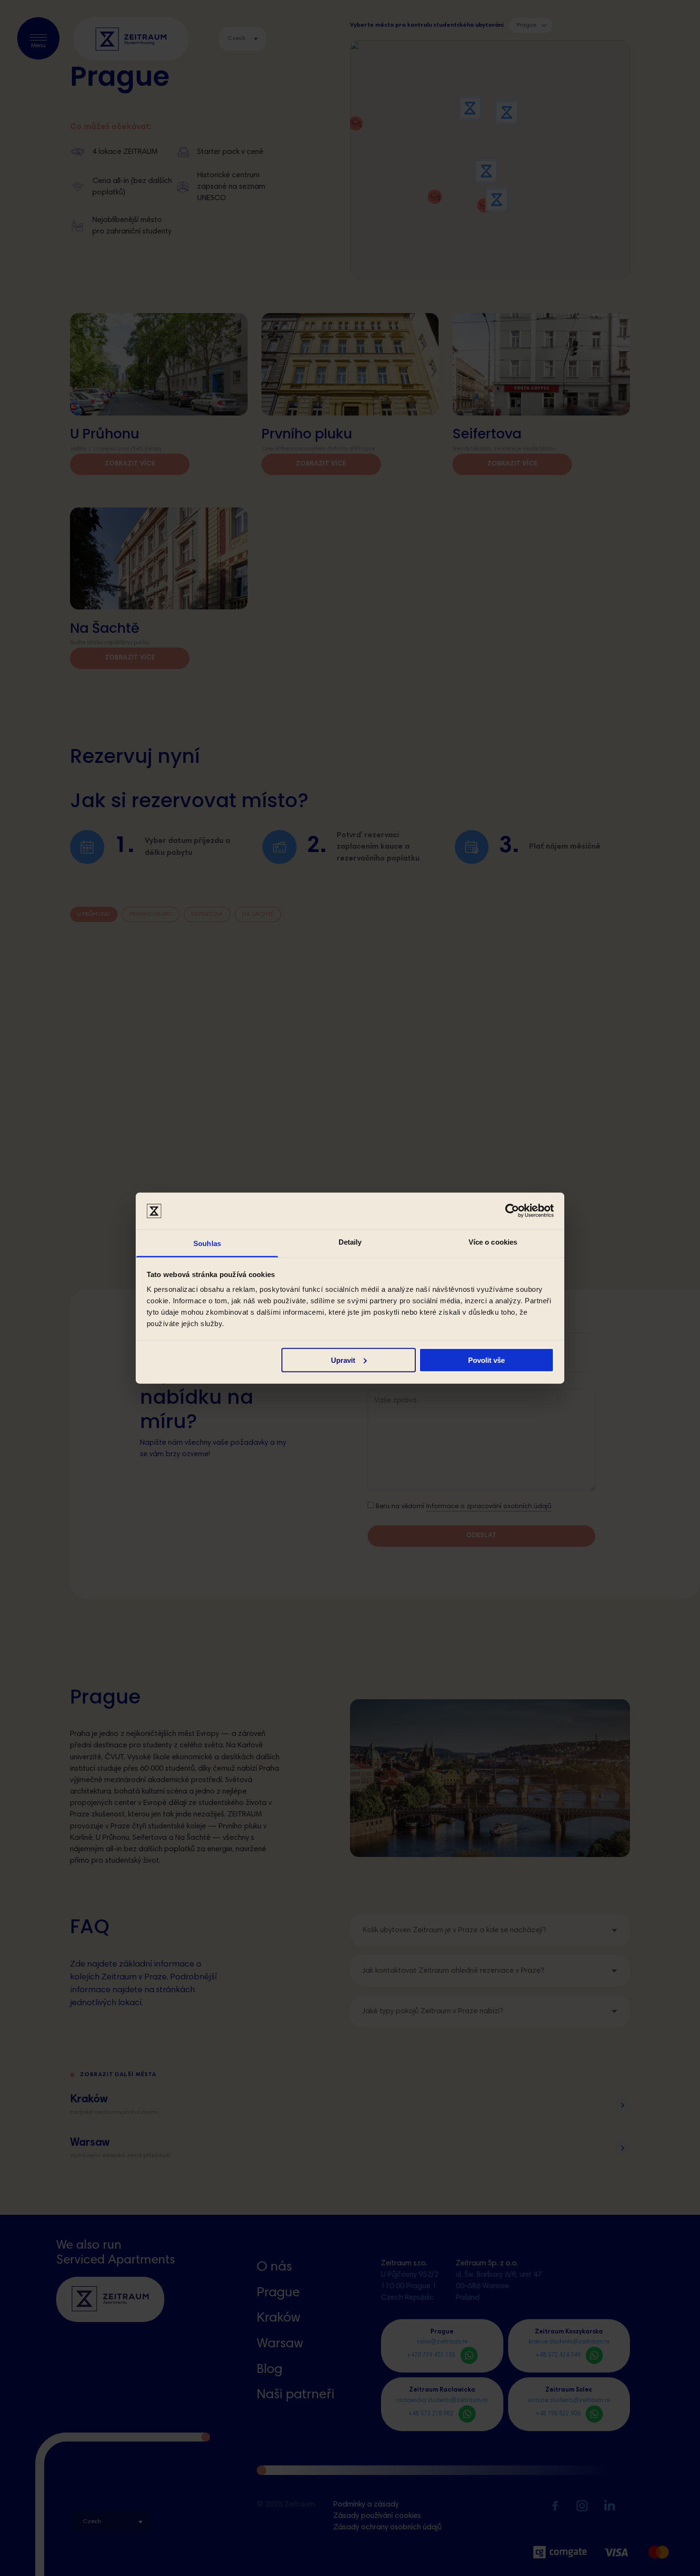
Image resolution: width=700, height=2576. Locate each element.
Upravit (343, 1360)
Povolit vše (486, 1360)
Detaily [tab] (350, 1242)
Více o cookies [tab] (493, 1242)
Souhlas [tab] (207, 1243)
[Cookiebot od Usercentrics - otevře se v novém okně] (512, 1211)
